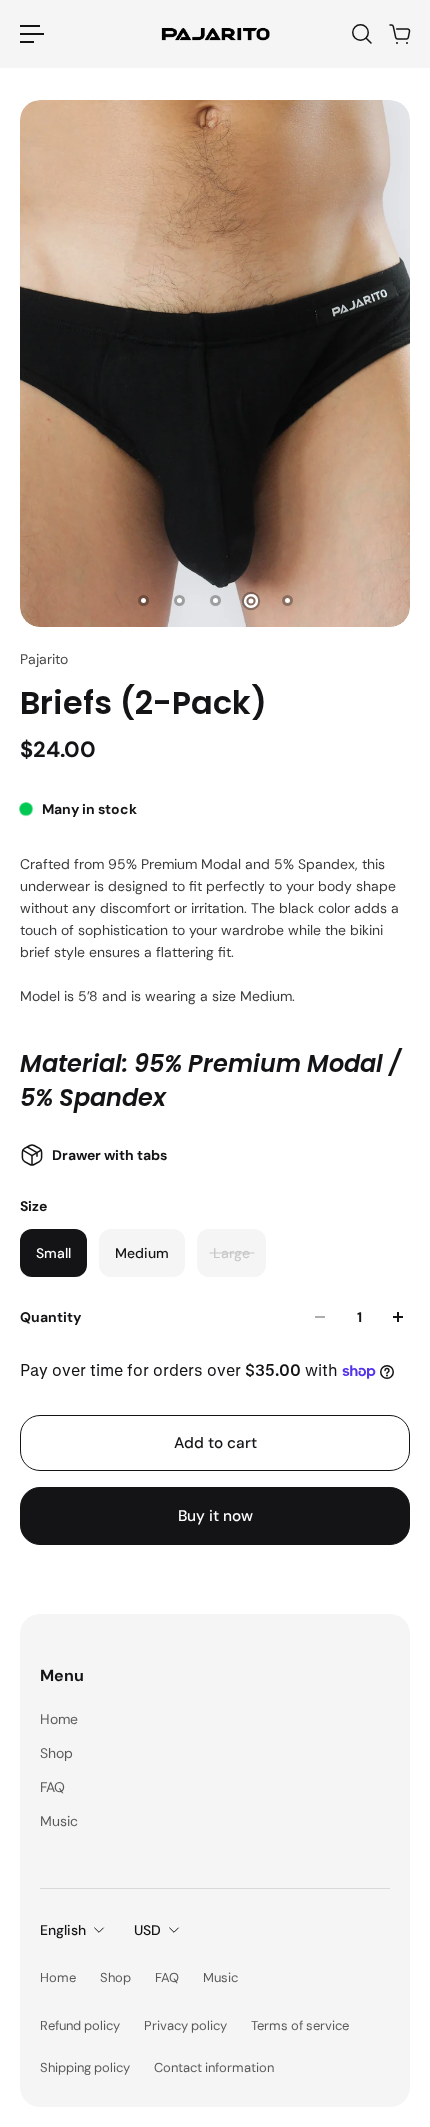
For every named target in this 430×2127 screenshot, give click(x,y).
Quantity (50, 1317)
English (63, 1930)
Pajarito (44, 659)
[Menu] (32, 34)
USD (147, 1930)
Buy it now (215, 1516)
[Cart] (399, 34)
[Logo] (215, 33)
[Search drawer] (361, 34)
